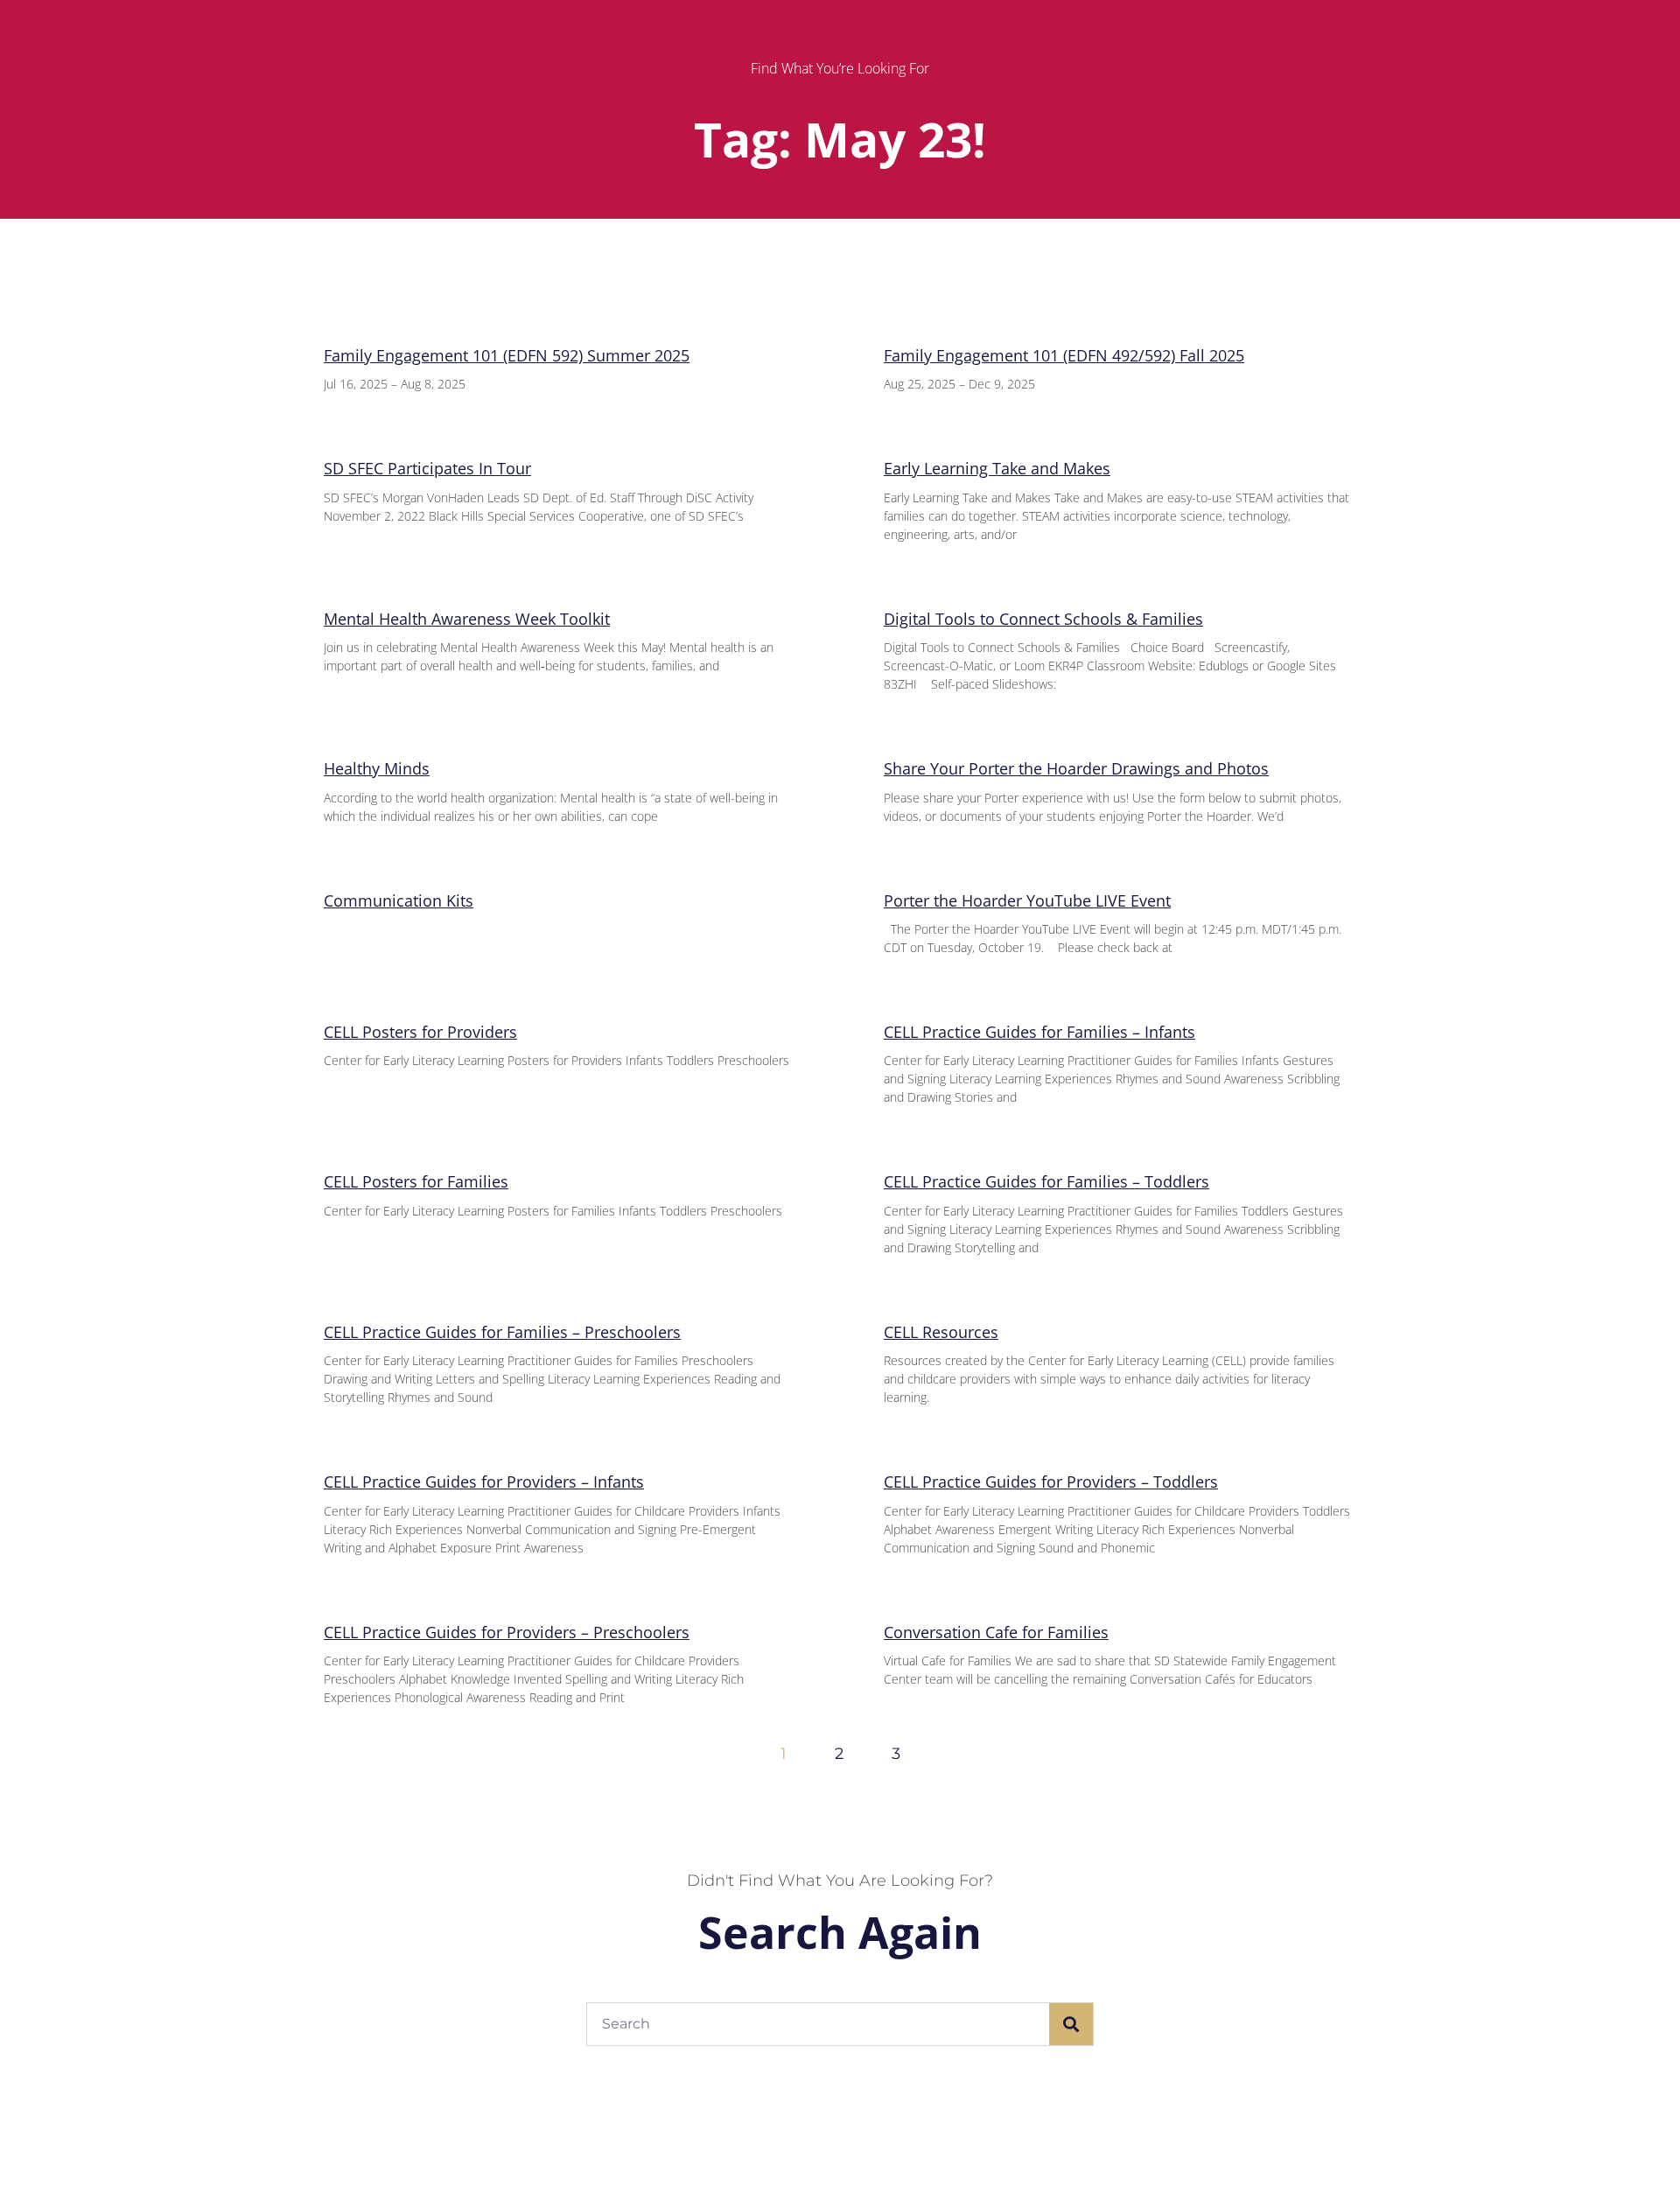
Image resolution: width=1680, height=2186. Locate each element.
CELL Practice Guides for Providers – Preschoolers (507, 1632)
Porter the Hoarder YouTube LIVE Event (1027, 900)
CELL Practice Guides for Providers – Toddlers (1051, 1482)
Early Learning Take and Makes (997, 468)
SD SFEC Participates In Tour (427, 468)
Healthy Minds (377, 768)
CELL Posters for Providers (420, 1032)
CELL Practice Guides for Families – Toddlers (1046, 1181)
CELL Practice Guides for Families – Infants (1039, 1032)
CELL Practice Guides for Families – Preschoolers (502, 1332)
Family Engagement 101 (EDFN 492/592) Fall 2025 (1064, 355)
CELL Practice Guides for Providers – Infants (484, 1482)
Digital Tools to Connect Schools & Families (1043, 619)
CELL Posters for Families (416, 1181)
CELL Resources (941, 1332)
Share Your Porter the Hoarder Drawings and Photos (1076, 768)
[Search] (1071, 2024)
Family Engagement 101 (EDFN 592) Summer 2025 (507, 355)
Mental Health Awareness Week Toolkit (467, 619)
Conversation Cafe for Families (996, 1632)
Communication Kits (399, 900)
